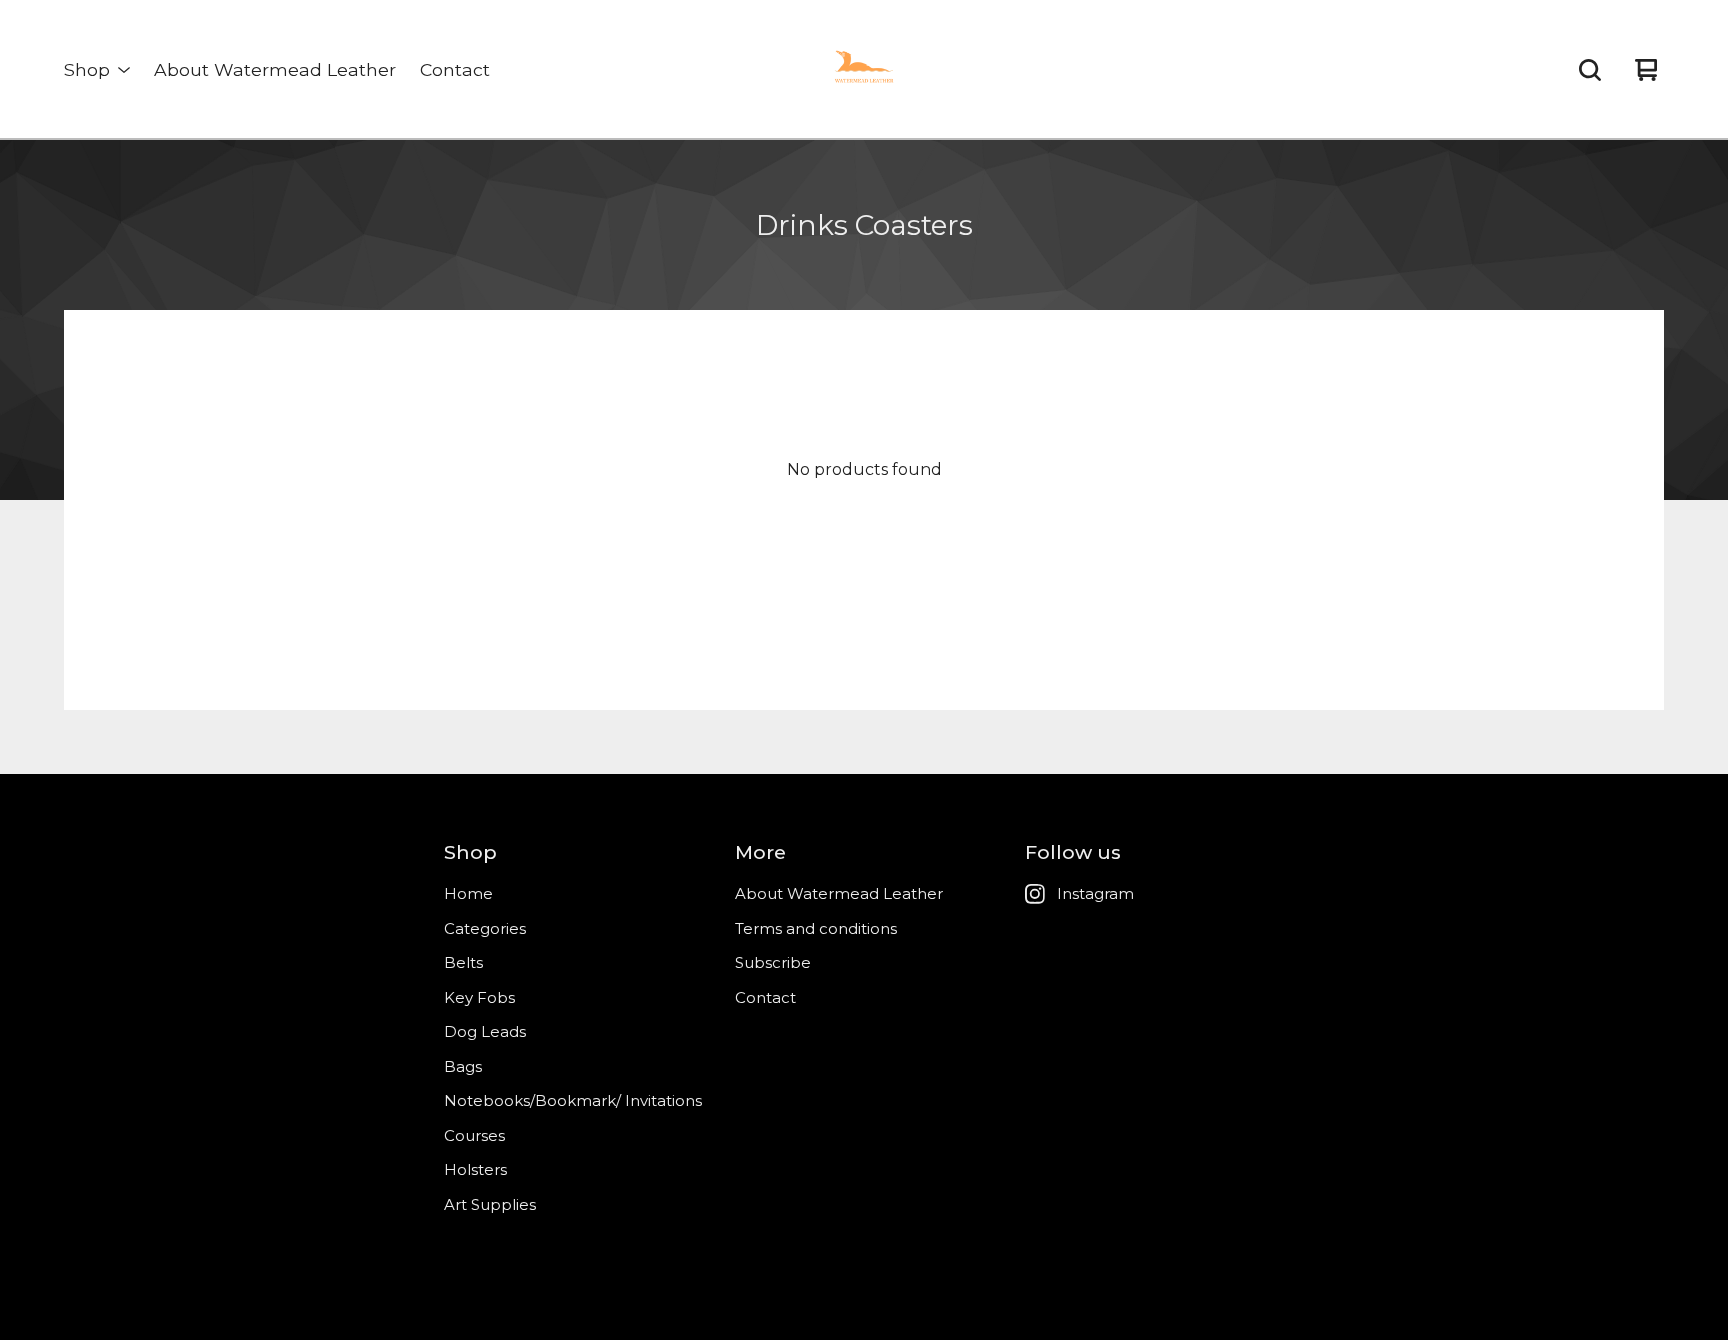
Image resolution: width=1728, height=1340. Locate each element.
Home (468, 893)
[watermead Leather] (864, 70)
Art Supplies (490, 1204)
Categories (485, 928)
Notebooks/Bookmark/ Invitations (573, 1100)
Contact (455, 69)
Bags (463, 1066)
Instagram (1095, 893)
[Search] (1590, 70)
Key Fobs (479, 997)
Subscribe (773, 962)
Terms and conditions (816, 928)
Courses (474, 1135)
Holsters (475, 1169)
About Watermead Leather (275, 69)
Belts (463, 962)
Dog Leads (485, 1031)
